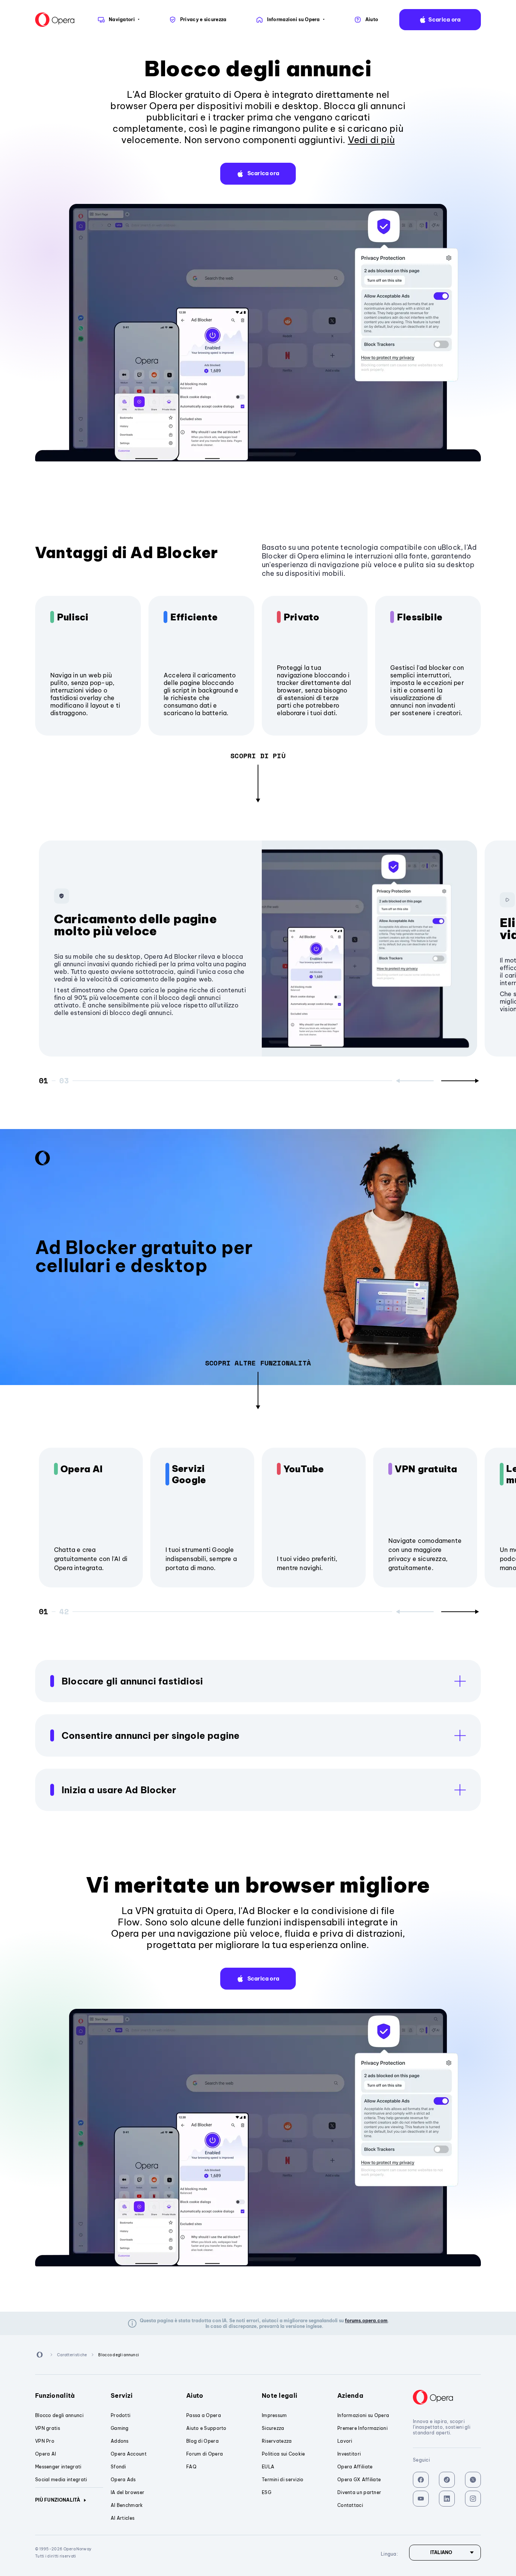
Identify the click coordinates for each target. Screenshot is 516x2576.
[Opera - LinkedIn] (447, 2499)
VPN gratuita (426, 1469)
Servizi (122, 2396)
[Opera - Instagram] (473, 2499)
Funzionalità (55, 2396)
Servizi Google (189, 1474)
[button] (440, 20)
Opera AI (82, 1469)
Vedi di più (371, 140)
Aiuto (195, 2396)
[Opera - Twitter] (473, 2480)
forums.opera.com (366, 2321)
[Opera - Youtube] (421, 2499)
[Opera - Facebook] (421, 2480)
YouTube (304, 1469)
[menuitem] (118, 20)
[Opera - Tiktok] (447, 2480)
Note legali (280, 2396)
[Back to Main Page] (55, 20)
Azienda (350, 2396)
